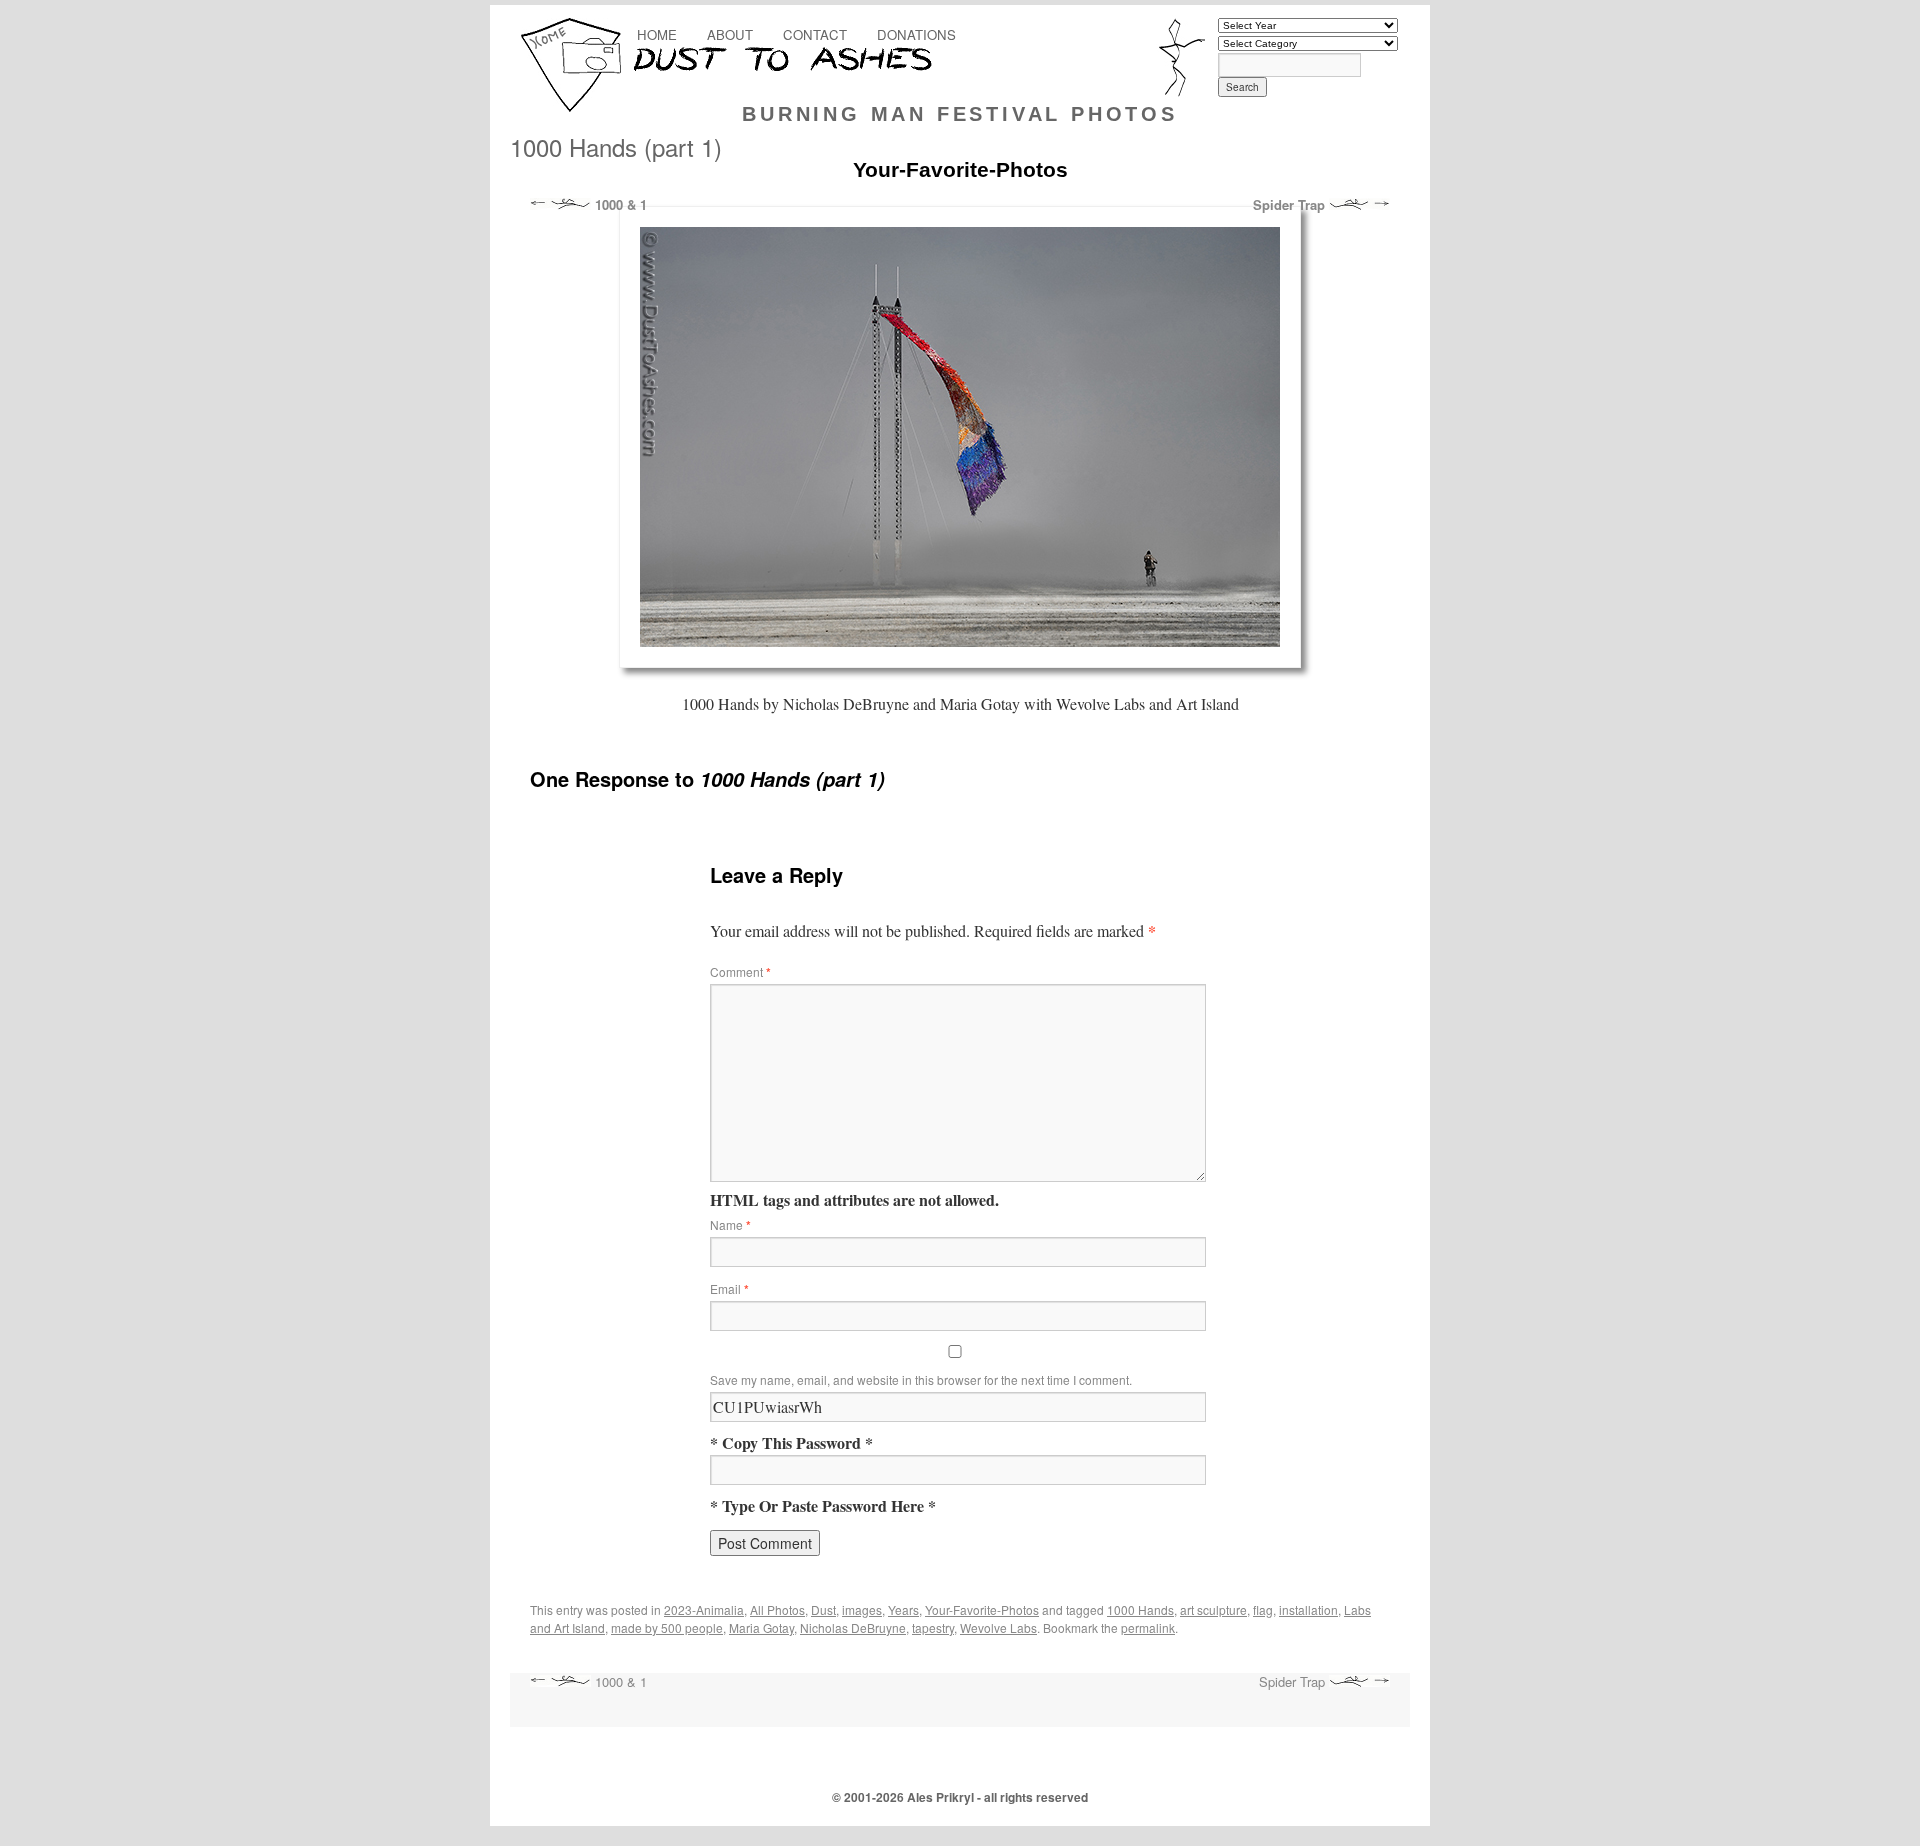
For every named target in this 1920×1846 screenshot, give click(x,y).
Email (729, 1288)
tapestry (933, 1627)
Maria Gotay (761, 1627)
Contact (815, 34)
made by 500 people (667, 1627)
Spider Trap (1291, 205)
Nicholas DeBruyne (853, 1627)
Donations (916, 34)
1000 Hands (1140, 1609)
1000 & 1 (619, 205)
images (862, 1609)
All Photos (777, 1609)
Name (730, 1224)
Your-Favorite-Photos (982, 1609)
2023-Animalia (704, 1609)
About (730, 34)
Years (903, 1609)
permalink (1148, 1627)
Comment (740, 971)
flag (1263, 1609)
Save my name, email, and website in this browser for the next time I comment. (921, 1379)
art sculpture (1213, 1609)
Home (657, 34)
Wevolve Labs (998, 1627)
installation (1308, 1609)
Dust (823, 1609)
